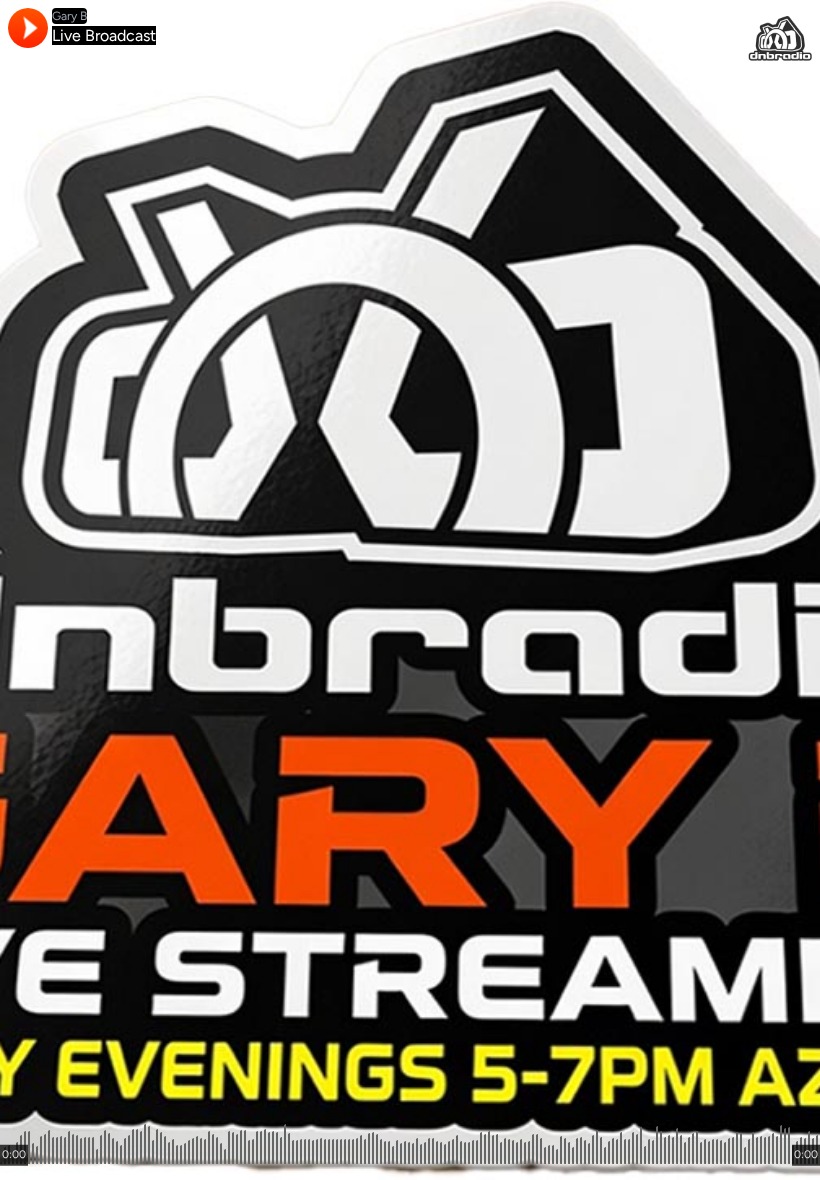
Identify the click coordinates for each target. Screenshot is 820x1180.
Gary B (69, 16)
